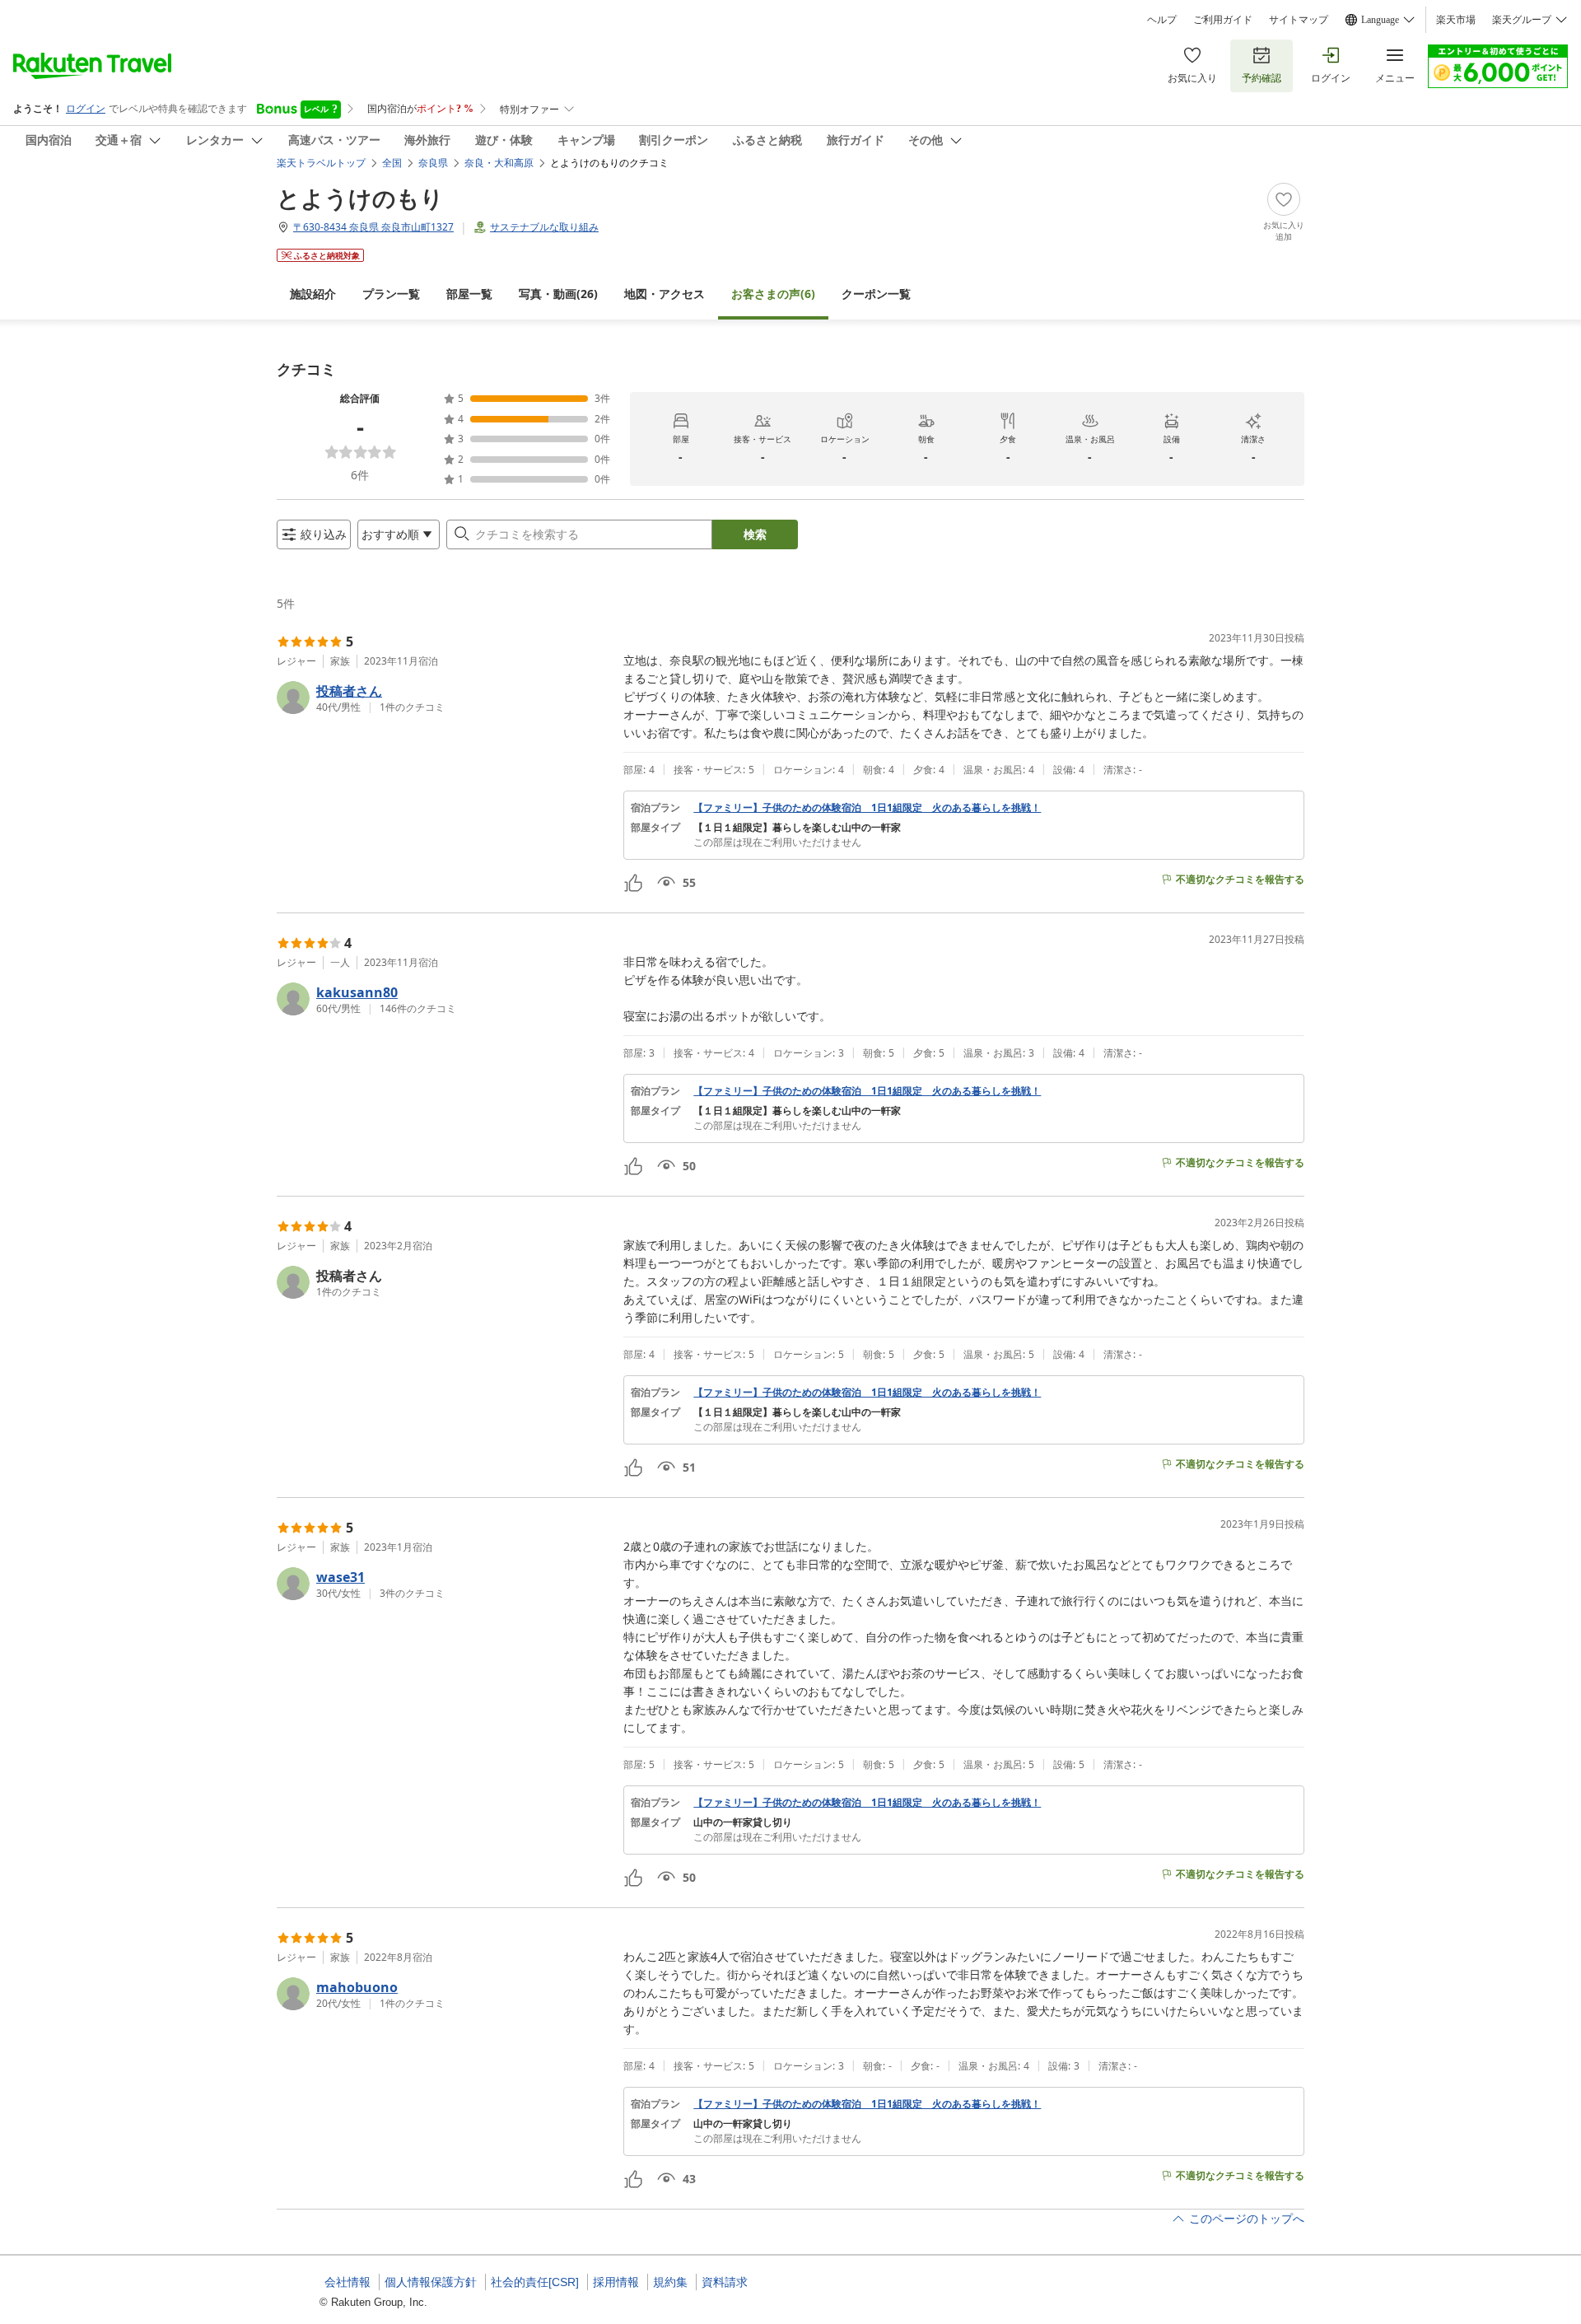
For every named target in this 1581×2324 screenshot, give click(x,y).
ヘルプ (1162, 20)
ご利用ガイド (1223, 20)
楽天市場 (1456, 20)
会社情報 (347, 2282)
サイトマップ (1299, 20)
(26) (558, 294)
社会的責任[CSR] (535, 2282)
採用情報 (616, 2282)
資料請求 (725, 2282)
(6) (773, 294)
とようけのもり (360, 198)
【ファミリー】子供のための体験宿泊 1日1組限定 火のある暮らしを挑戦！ (867, 808)
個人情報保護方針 (431, 2282)
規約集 (670, 2282)
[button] (443, 698)
